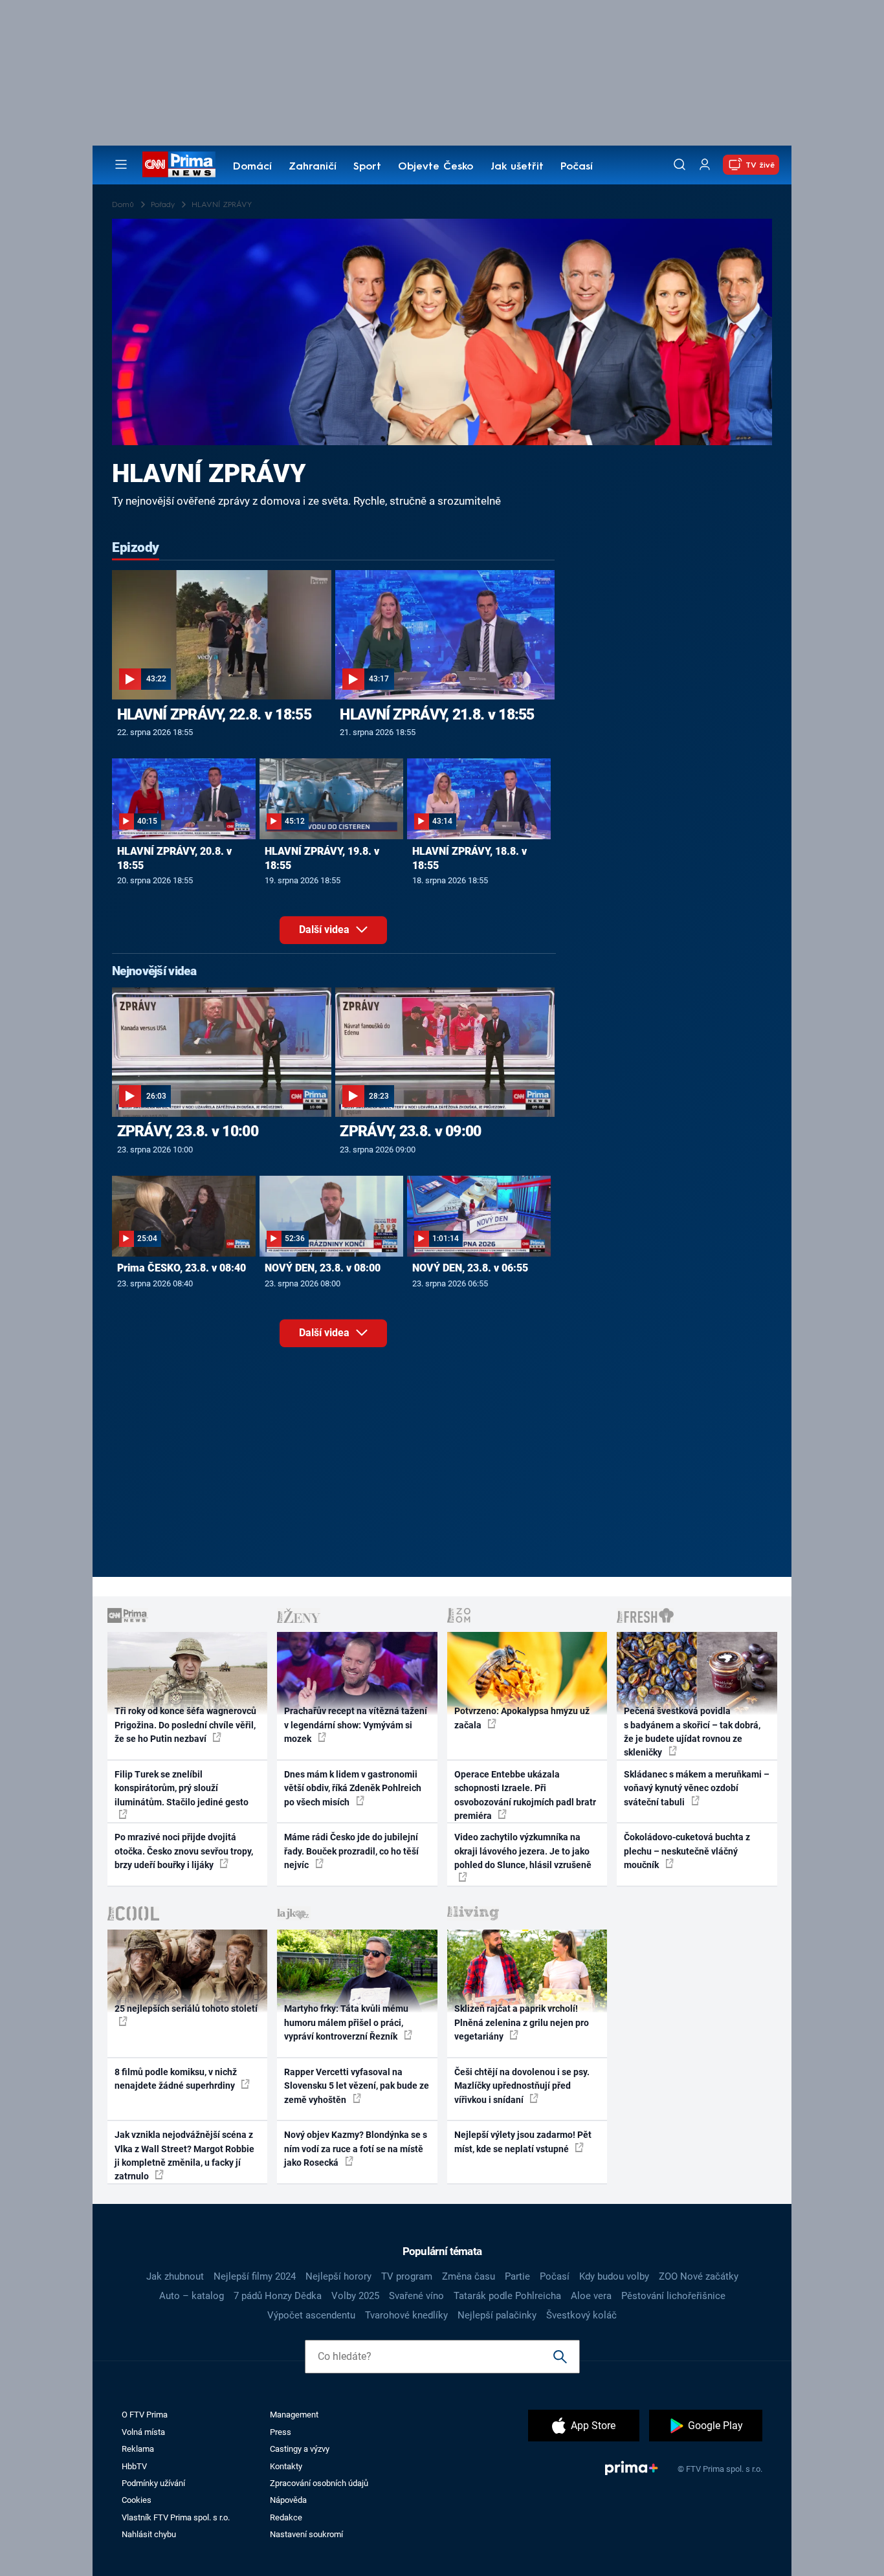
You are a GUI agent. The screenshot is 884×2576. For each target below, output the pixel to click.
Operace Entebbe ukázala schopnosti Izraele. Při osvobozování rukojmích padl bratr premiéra (525, 1795)
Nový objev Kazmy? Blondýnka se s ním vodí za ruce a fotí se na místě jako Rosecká (356, 2149)
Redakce (286, 2517)
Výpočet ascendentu (311, 2315)
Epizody (136, 547)
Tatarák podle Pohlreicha (507, 2296)
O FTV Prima (145, 2415)
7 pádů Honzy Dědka (278, 2296)
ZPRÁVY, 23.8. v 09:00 (410, 1131)
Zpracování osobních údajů (319, 2483)
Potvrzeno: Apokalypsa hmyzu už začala (522, 1718)
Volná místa (143, 2432)
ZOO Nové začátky (699, 2276)
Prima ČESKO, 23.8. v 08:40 (182, 1268)
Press (281, 2432)
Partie (517, 2276)
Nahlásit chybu (149, 2534)
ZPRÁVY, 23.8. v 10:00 (188, 1131)
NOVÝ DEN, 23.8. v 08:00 (323, 1268)
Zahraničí (313, 167)
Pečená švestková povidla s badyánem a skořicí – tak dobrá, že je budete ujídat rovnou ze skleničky (692, 1732)
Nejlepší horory (338, 2276)
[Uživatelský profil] (705, 165)
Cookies (137, 2500)
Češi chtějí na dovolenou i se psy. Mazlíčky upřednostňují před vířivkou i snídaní (522, 2086)
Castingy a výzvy (300, 2449)
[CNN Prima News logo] (179, 164)
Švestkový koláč (581, 2315)
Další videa (326, 930)
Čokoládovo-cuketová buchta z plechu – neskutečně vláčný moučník (687, 1851)
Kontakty (286, 2466)
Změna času (469, 2276)
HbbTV (134, 2466)
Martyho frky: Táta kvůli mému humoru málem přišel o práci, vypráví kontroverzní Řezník (346, 2022)
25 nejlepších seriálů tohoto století (186, 2009)
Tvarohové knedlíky (406, 2315)
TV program (407, 2276)
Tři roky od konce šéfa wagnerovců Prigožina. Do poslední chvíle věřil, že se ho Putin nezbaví (185, 1725)
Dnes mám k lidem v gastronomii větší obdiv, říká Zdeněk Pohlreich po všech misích (353, 1788)
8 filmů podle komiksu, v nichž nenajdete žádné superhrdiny (176, 2079)
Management (294, 2415)
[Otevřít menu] (121, 164)
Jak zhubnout (175, 2276)
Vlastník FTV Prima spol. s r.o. (176, 2517)
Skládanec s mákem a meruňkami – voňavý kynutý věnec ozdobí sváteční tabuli (697, 1788)
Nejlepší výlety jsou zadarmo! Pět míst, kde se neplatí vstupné (523, 2141)
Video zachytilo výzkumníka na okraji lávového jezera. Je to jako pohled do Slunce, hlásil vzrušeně (523, 1851)
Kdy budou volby (614, 2276)
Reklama (138, 2449)
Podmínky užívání (153, 2483)
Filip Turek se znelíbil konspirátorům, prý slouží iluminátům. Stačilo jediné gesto (182, 1788)
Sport (367, 167)
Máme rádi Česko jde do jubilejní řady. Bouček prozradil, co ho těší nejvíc (351, 1851)
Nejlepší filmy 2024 (255, 2276)
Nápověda (288, 2500)
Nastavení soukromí (306, 2534)
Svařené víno (416, 2296)
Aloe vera (591, 2296)
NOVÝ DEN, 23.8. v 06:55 (470, 1268)
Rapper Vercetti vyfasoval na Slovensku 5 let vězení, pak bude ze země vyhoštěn (357, 2086)
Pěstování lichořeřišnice (673, 2296)
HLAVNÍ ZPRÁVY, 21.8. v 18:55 (437, 714)
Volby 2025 (355, 2296)
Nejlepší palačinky (497, 2315)
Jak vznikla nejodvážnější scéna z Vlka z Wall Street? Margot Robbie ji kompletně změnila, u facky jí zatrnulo (184, 2155)
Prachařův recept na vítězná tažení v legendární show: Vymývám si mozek (356, 1725)
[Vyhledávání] (680, 164)
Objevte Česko (436, 167)
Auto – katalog (192, 2296)
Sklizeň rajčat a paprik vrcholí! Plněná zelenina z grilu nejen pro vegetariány (522, 2022)
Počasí (577, 167)
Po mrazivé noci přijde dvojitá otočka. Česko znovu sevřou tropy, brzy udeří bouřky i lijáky (184, 1851)
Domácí (252, 167)
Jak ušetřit (517, 167)
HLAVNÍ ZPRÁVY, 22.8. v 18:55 (214, 714)
